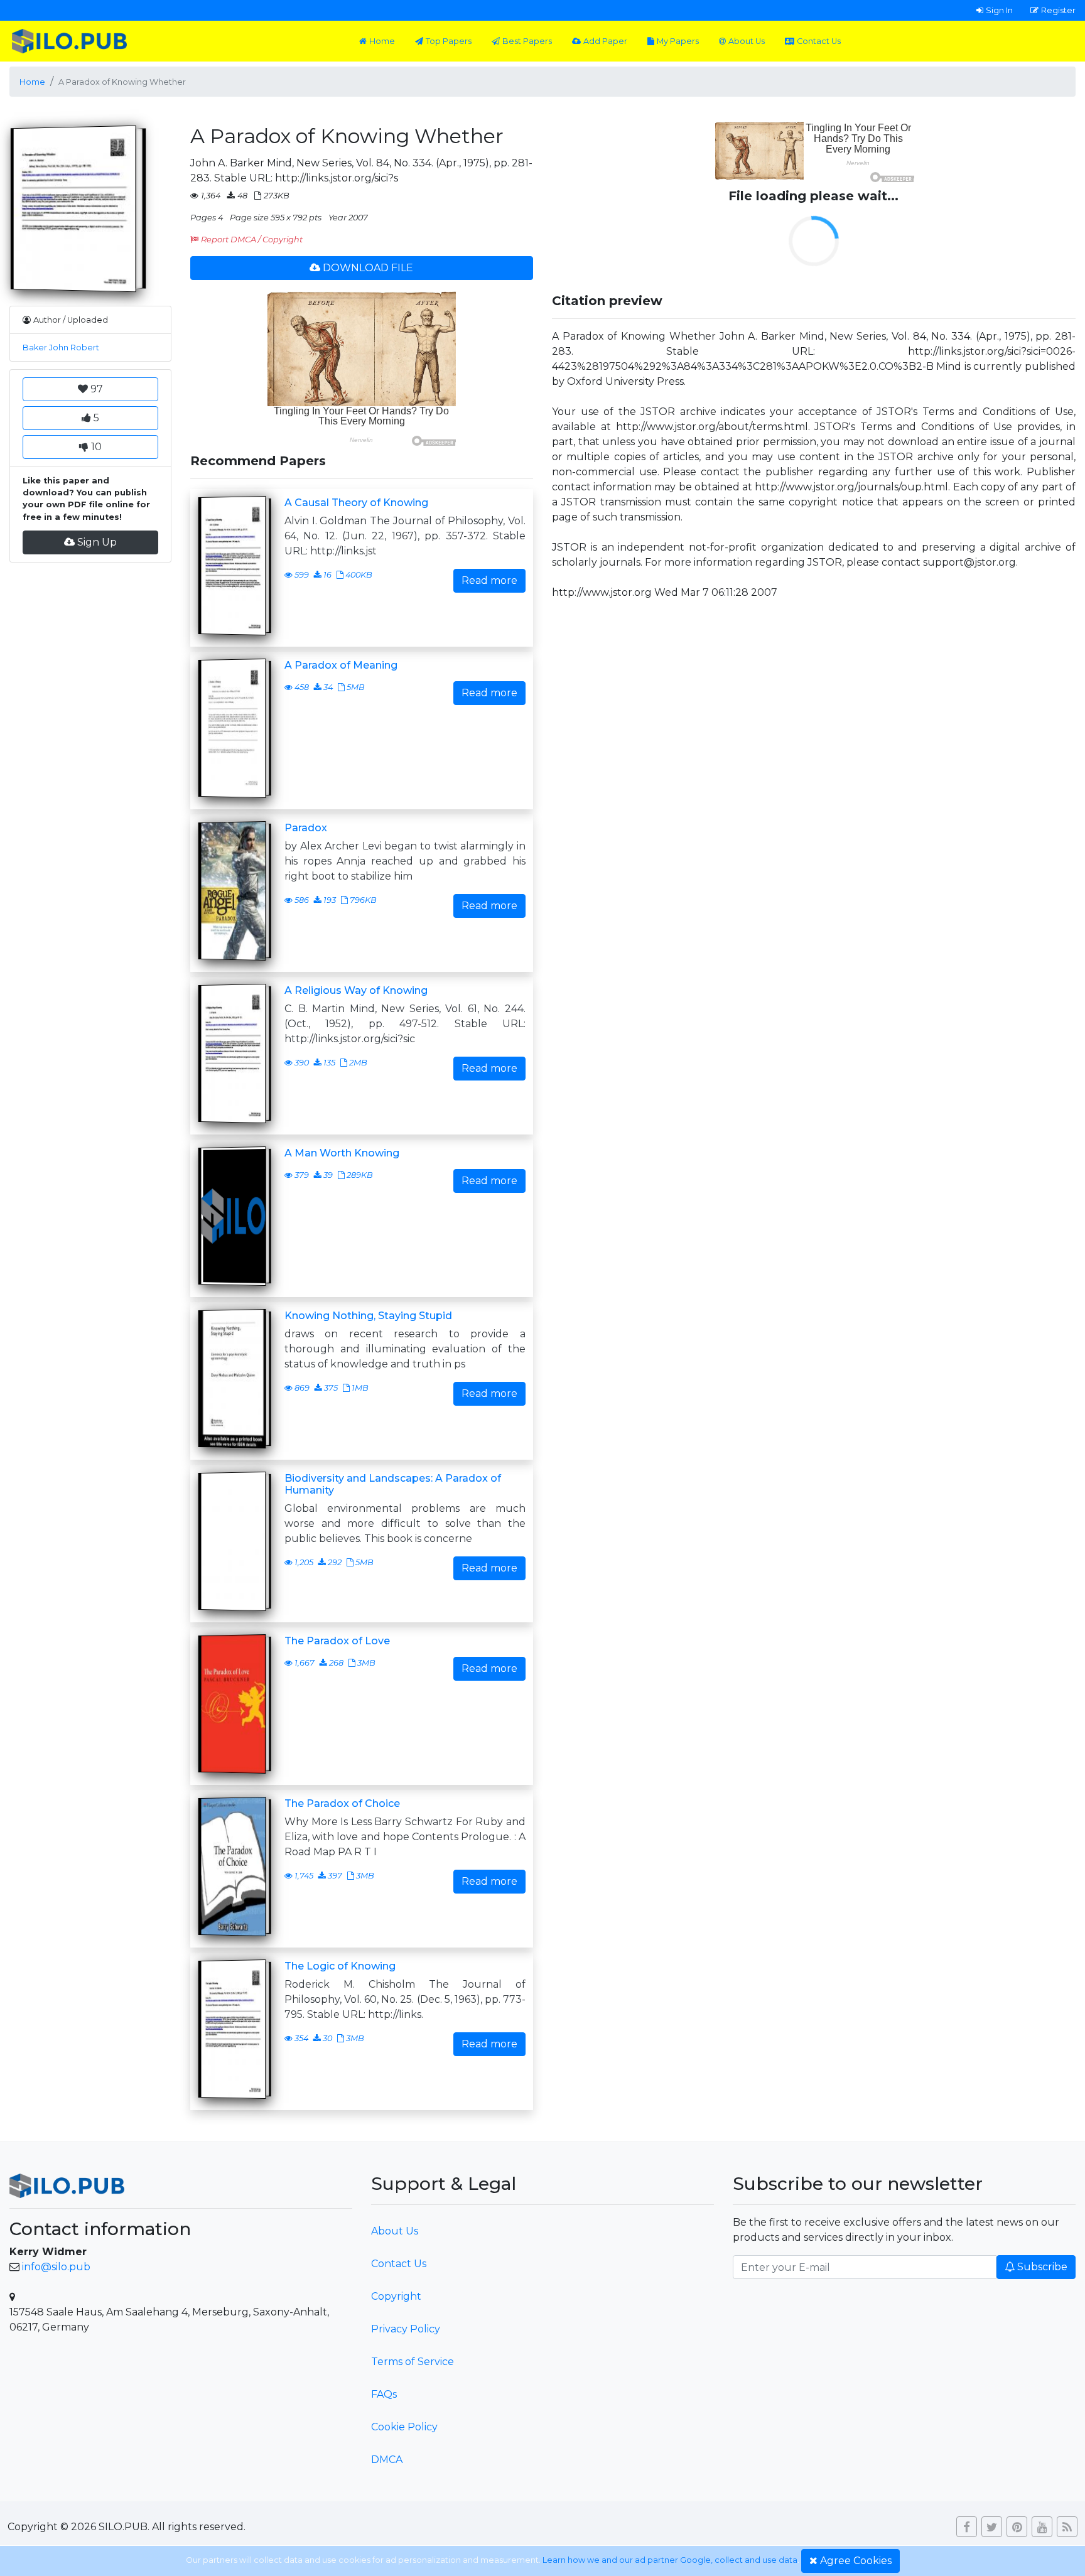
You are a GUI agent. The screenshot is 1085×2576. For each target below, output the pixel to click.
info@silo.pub (56, 2267)
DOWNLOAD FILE (368, 268)
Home (382, 41)
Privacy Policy (406, 2329)
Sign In (999, 10)
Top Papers (449, 41)
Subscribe (1042, 2267)
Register (1058, 10)
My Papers (678, 41)
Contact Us (819, 41)
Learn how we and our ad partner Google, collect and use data (670, 2560)
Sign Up (97, 542)
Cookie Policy (404, 2427)
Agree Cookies (856, 2561)
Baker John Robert (61, 348)
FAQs (384, 2394)
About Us (747, 41)
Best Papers (527, 41)
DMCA (387, 2460)
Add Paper (605, 41)
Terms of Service (413, 2362)
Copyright (396, 2296)
